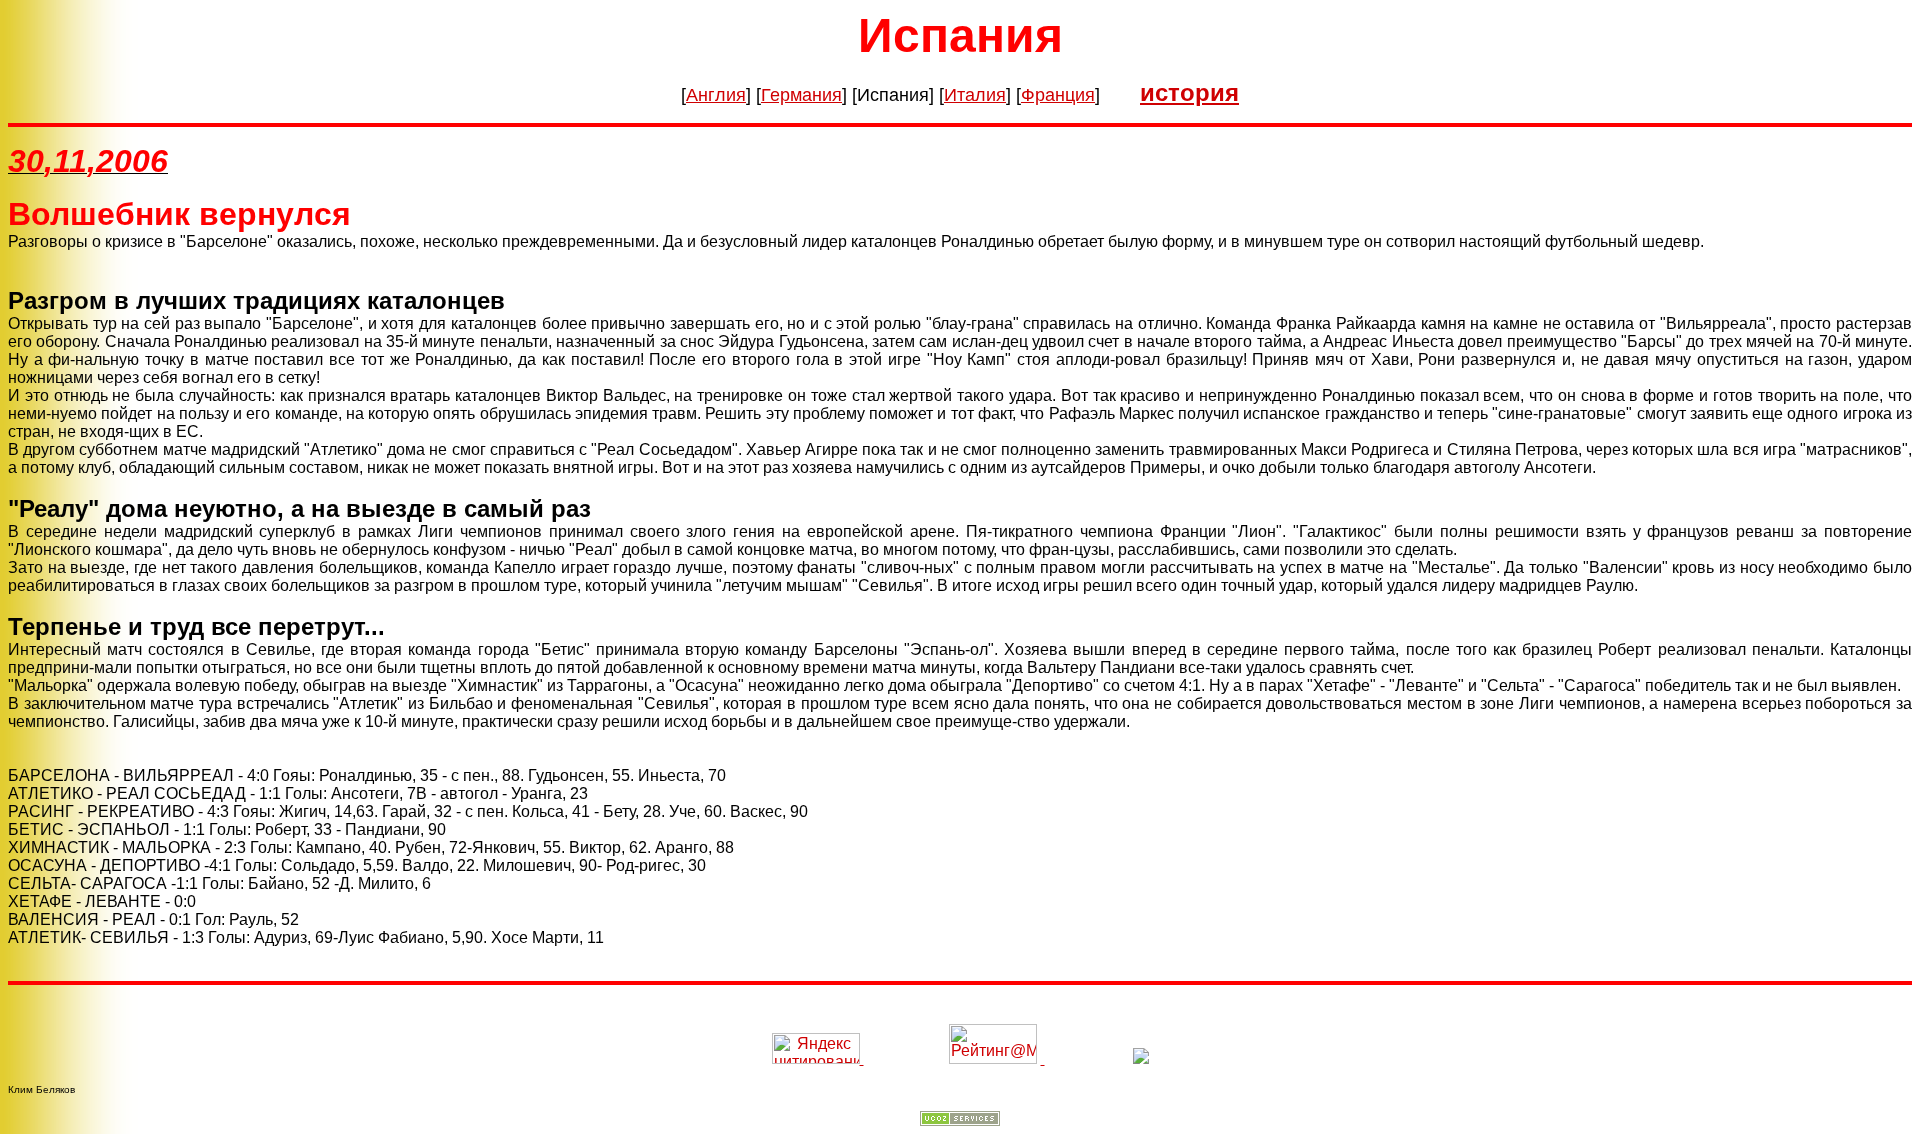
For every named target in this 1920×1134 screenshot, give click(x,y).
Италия (975, 95)
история (1189, 92)
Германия (801, 95)
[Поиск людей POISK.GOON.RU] (1043, 1058)
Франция (1058, 95)
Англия (716, 95)
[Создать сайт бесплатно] (960, 1120)
